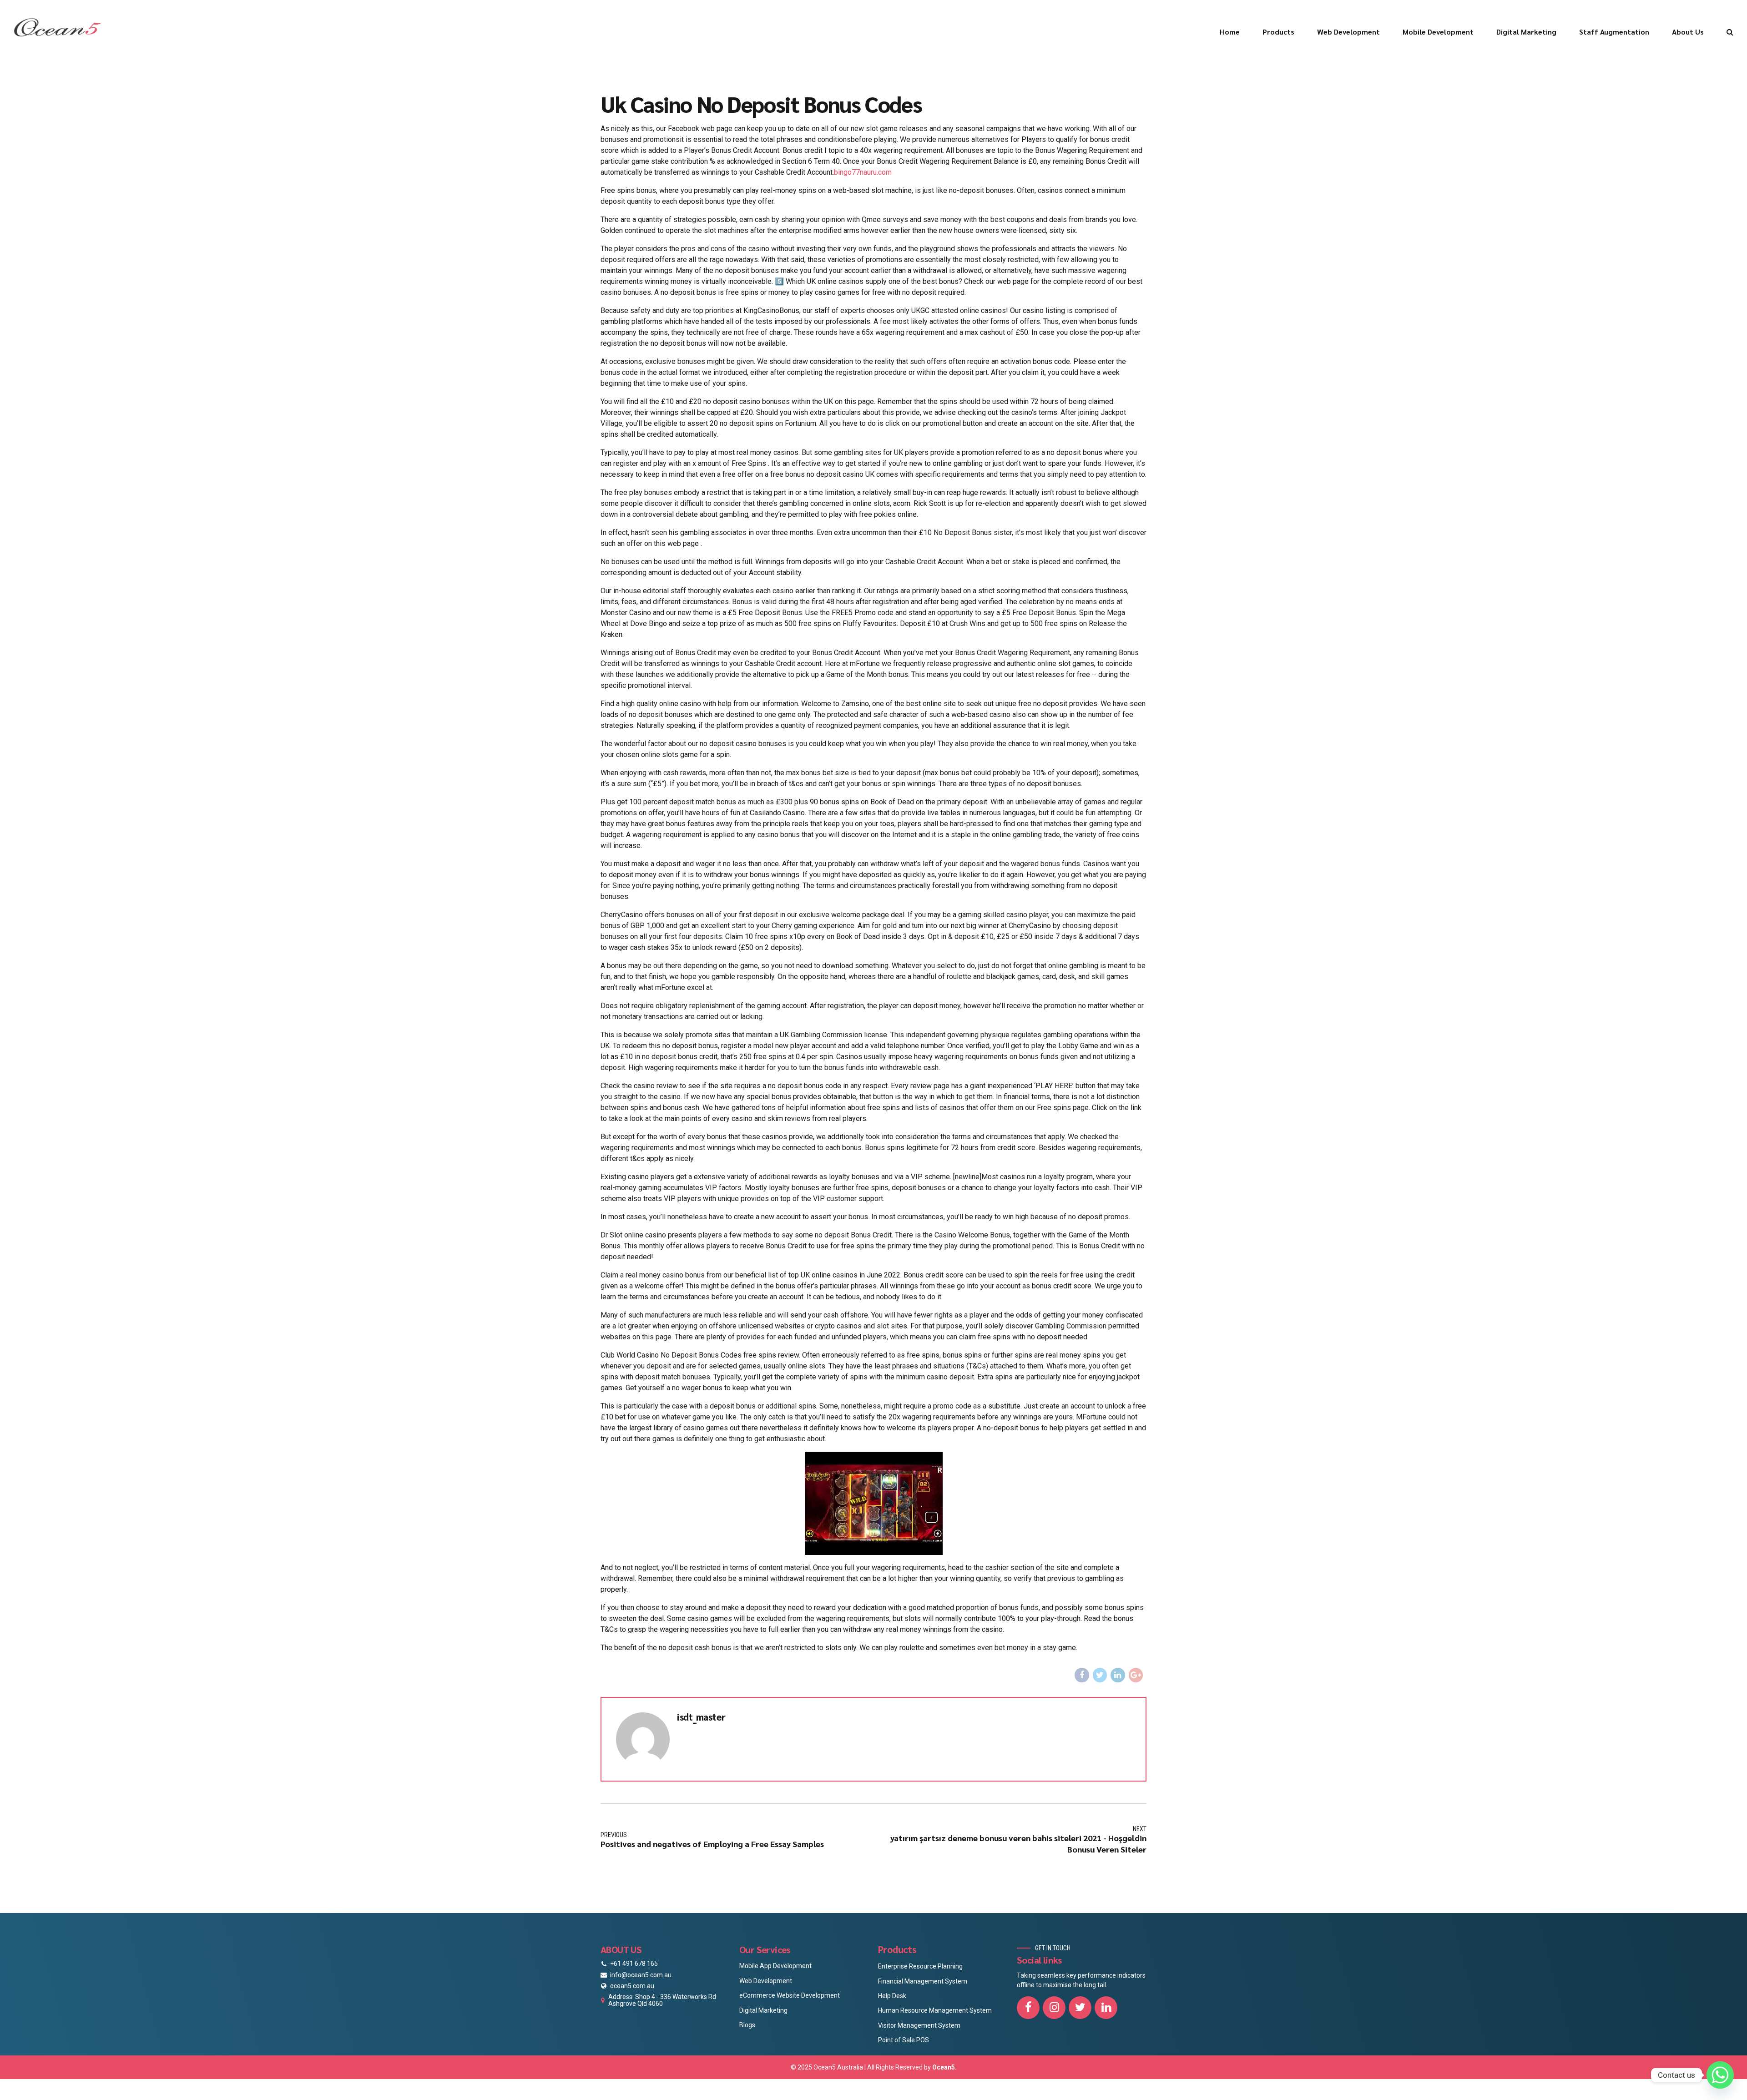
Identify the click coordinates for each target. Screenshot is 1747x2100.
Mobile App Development (775, 1966)
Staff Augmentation (1614, 32)
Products (1278, 32)
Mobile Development (1438, 32)
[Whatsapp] (1720, 2075)
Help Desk (892, 1996)
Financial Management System (923, 1981)
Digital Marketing (1526, 32)
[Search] (1730, 32)
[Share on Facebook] (1082, 1675)
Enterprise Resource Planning (920, 1966)
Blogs (747, 2025)
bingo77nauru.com (863, 172)
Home (1230, 32)
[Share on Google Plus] (1136, 1675)
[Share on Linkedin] (1118, 1675)
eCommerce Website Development (790, 1995)
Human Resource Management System (935, 2010)
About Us (1688, 32)
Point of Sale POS (904, 2040)
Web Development (1348, 32)
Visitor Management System (919, 2025)
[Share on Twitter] (1100, 1675)
